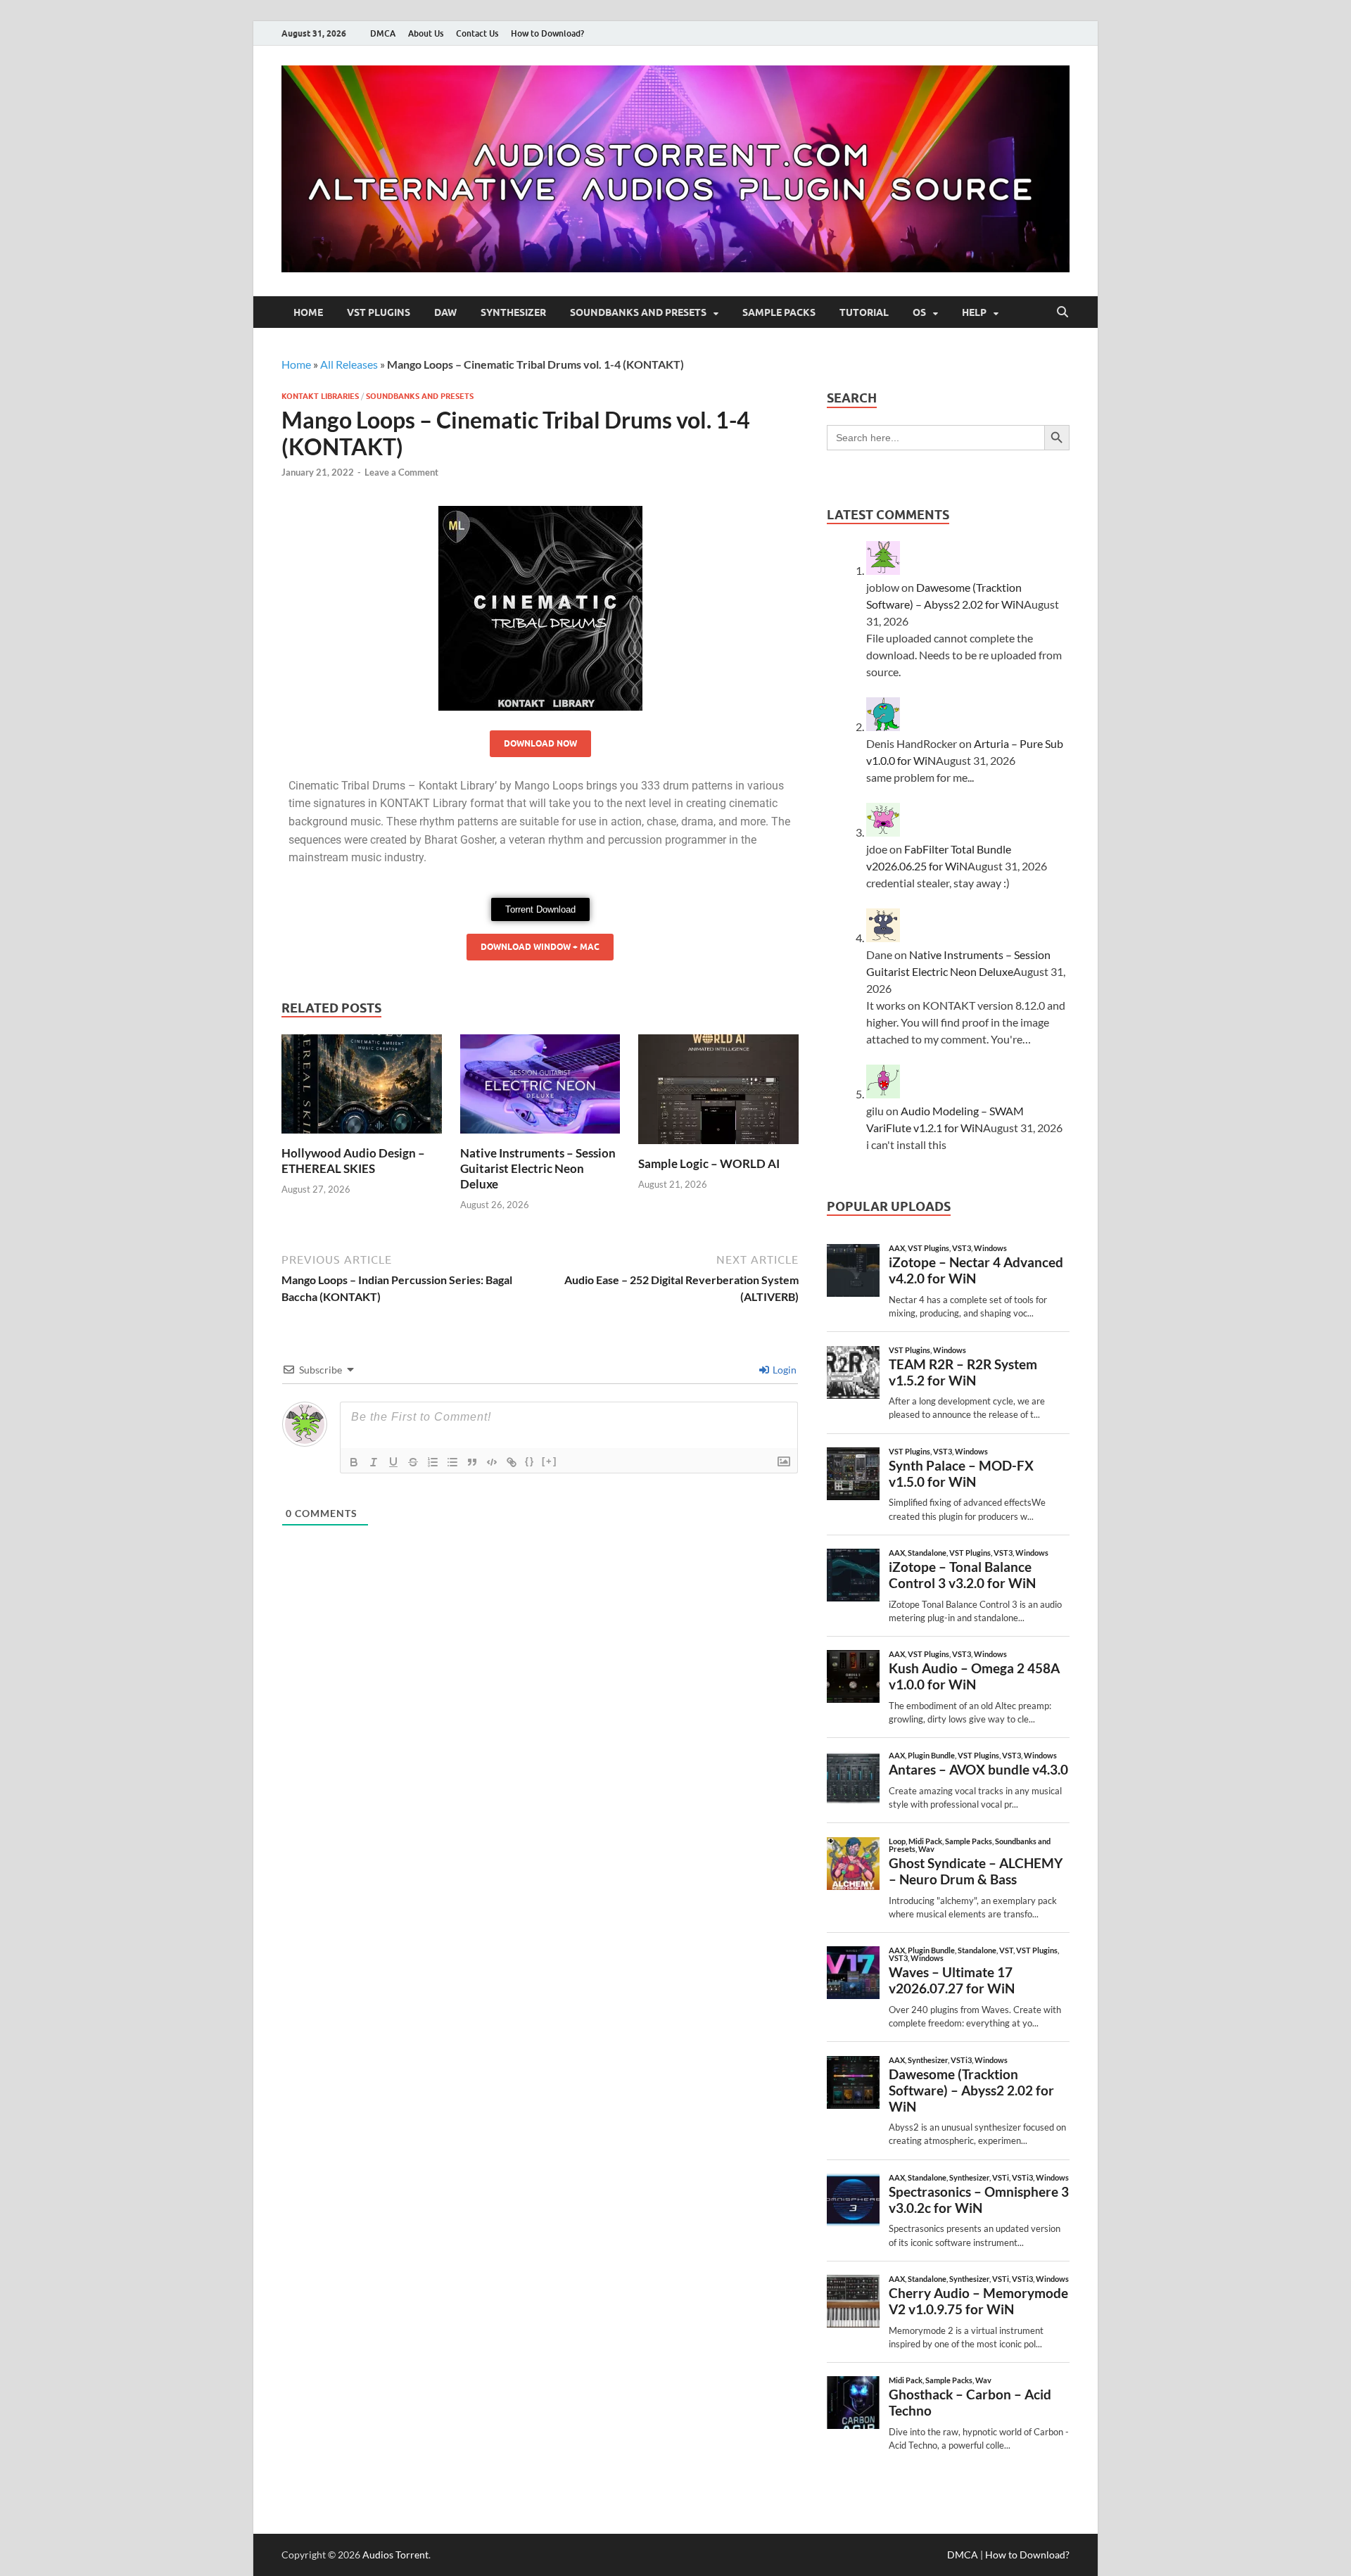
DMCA (383, 33)
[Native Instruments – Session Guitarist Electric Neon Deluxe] (540, 1088)
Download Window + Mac (540, 947)
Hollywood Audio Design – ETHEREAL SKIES (353, 1161)
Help (974, 312)
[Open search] (1063, 312)
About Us (426, 33)
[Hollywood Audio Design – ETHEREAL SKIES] (362, 1088)
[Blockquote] (472, 1462)
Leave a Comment (401, 472)
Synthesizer (513, 312)
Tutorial (864, 312)
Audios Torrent (395, 2555)
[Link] (512, 1462)
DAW (445, 312)
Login (784, 1370)
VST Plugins (379, 312)
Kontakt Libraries (320, 396)
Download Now (540, 743)
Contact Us (477, 33)
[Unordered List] (452, 1462)
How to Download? (547, 33)
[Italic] (374, 1462)
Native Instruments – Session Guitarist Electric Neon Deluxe (538, 1168)
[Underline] (393, 1462)
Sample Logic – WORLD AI (709, 1163)
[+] (550, 1461)
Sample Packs (779, 312)
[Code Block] (492, 1462)
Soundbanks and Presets (638, 312)
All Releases (349, 364)
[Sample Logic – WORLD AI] (718, 1094)
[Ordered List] (433, 1462)
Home (308, 312)
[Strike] (413, 1462)
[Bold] (354, 1462)
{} (530, 1461)
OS (919, 312)
